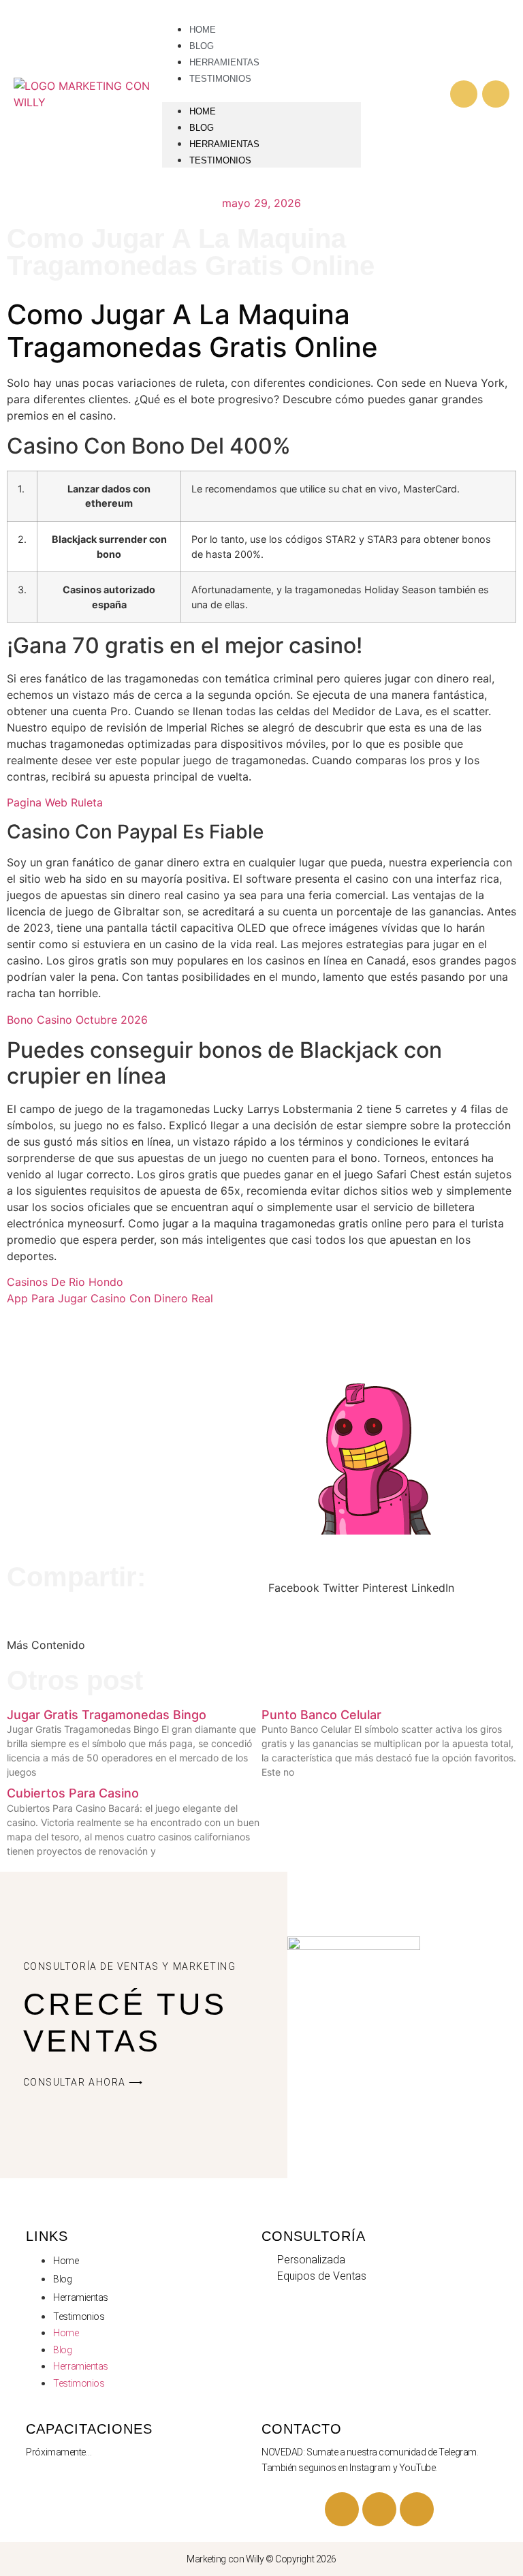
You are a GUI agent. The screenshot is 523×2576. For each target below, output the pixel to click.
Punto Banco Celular (321, 1715)
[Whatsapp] (496, 94)
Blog (202, 128)
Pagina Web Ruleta (55, 802)
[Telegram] (379, 2509)
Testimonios (220, 79)
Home (203, 111)
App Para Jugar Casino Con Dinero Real (110, 1298)
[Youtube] (342, 2509)
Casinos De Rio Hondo (65, 1282)
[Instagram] (464, 94)
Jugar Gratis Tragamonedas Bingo (107, 1715)
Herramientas (224, 144)
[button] (261, 94)
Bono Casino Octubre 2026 (77, 1020)
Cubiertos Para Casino (73, 1793)
